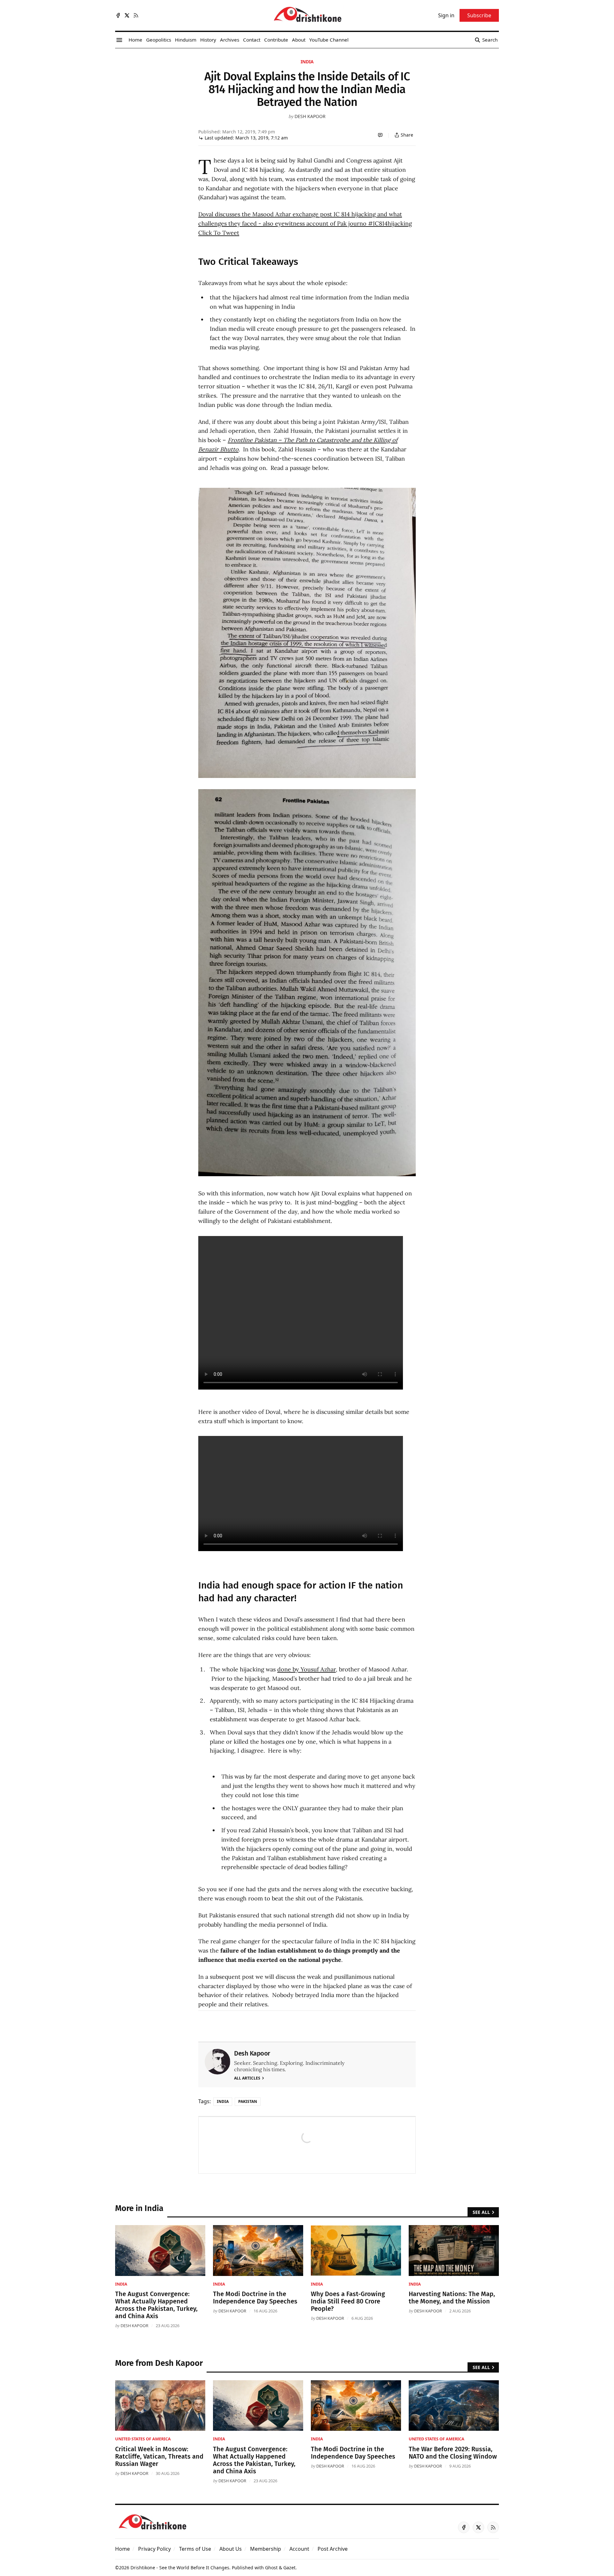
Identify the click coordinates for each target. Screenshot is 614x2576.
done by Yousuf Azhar (307, 1669)
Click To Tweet (219, 233)
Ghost (271, 2568)
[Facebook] (118, 15)
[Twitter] (127, 15)
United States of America (143, 2439)
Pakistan (248, 2101)
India (307, 62)
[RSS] (136, 15)
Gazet (289, 2568)
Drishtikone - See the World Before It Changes (180, 2568)
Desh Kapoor (310, 116)
